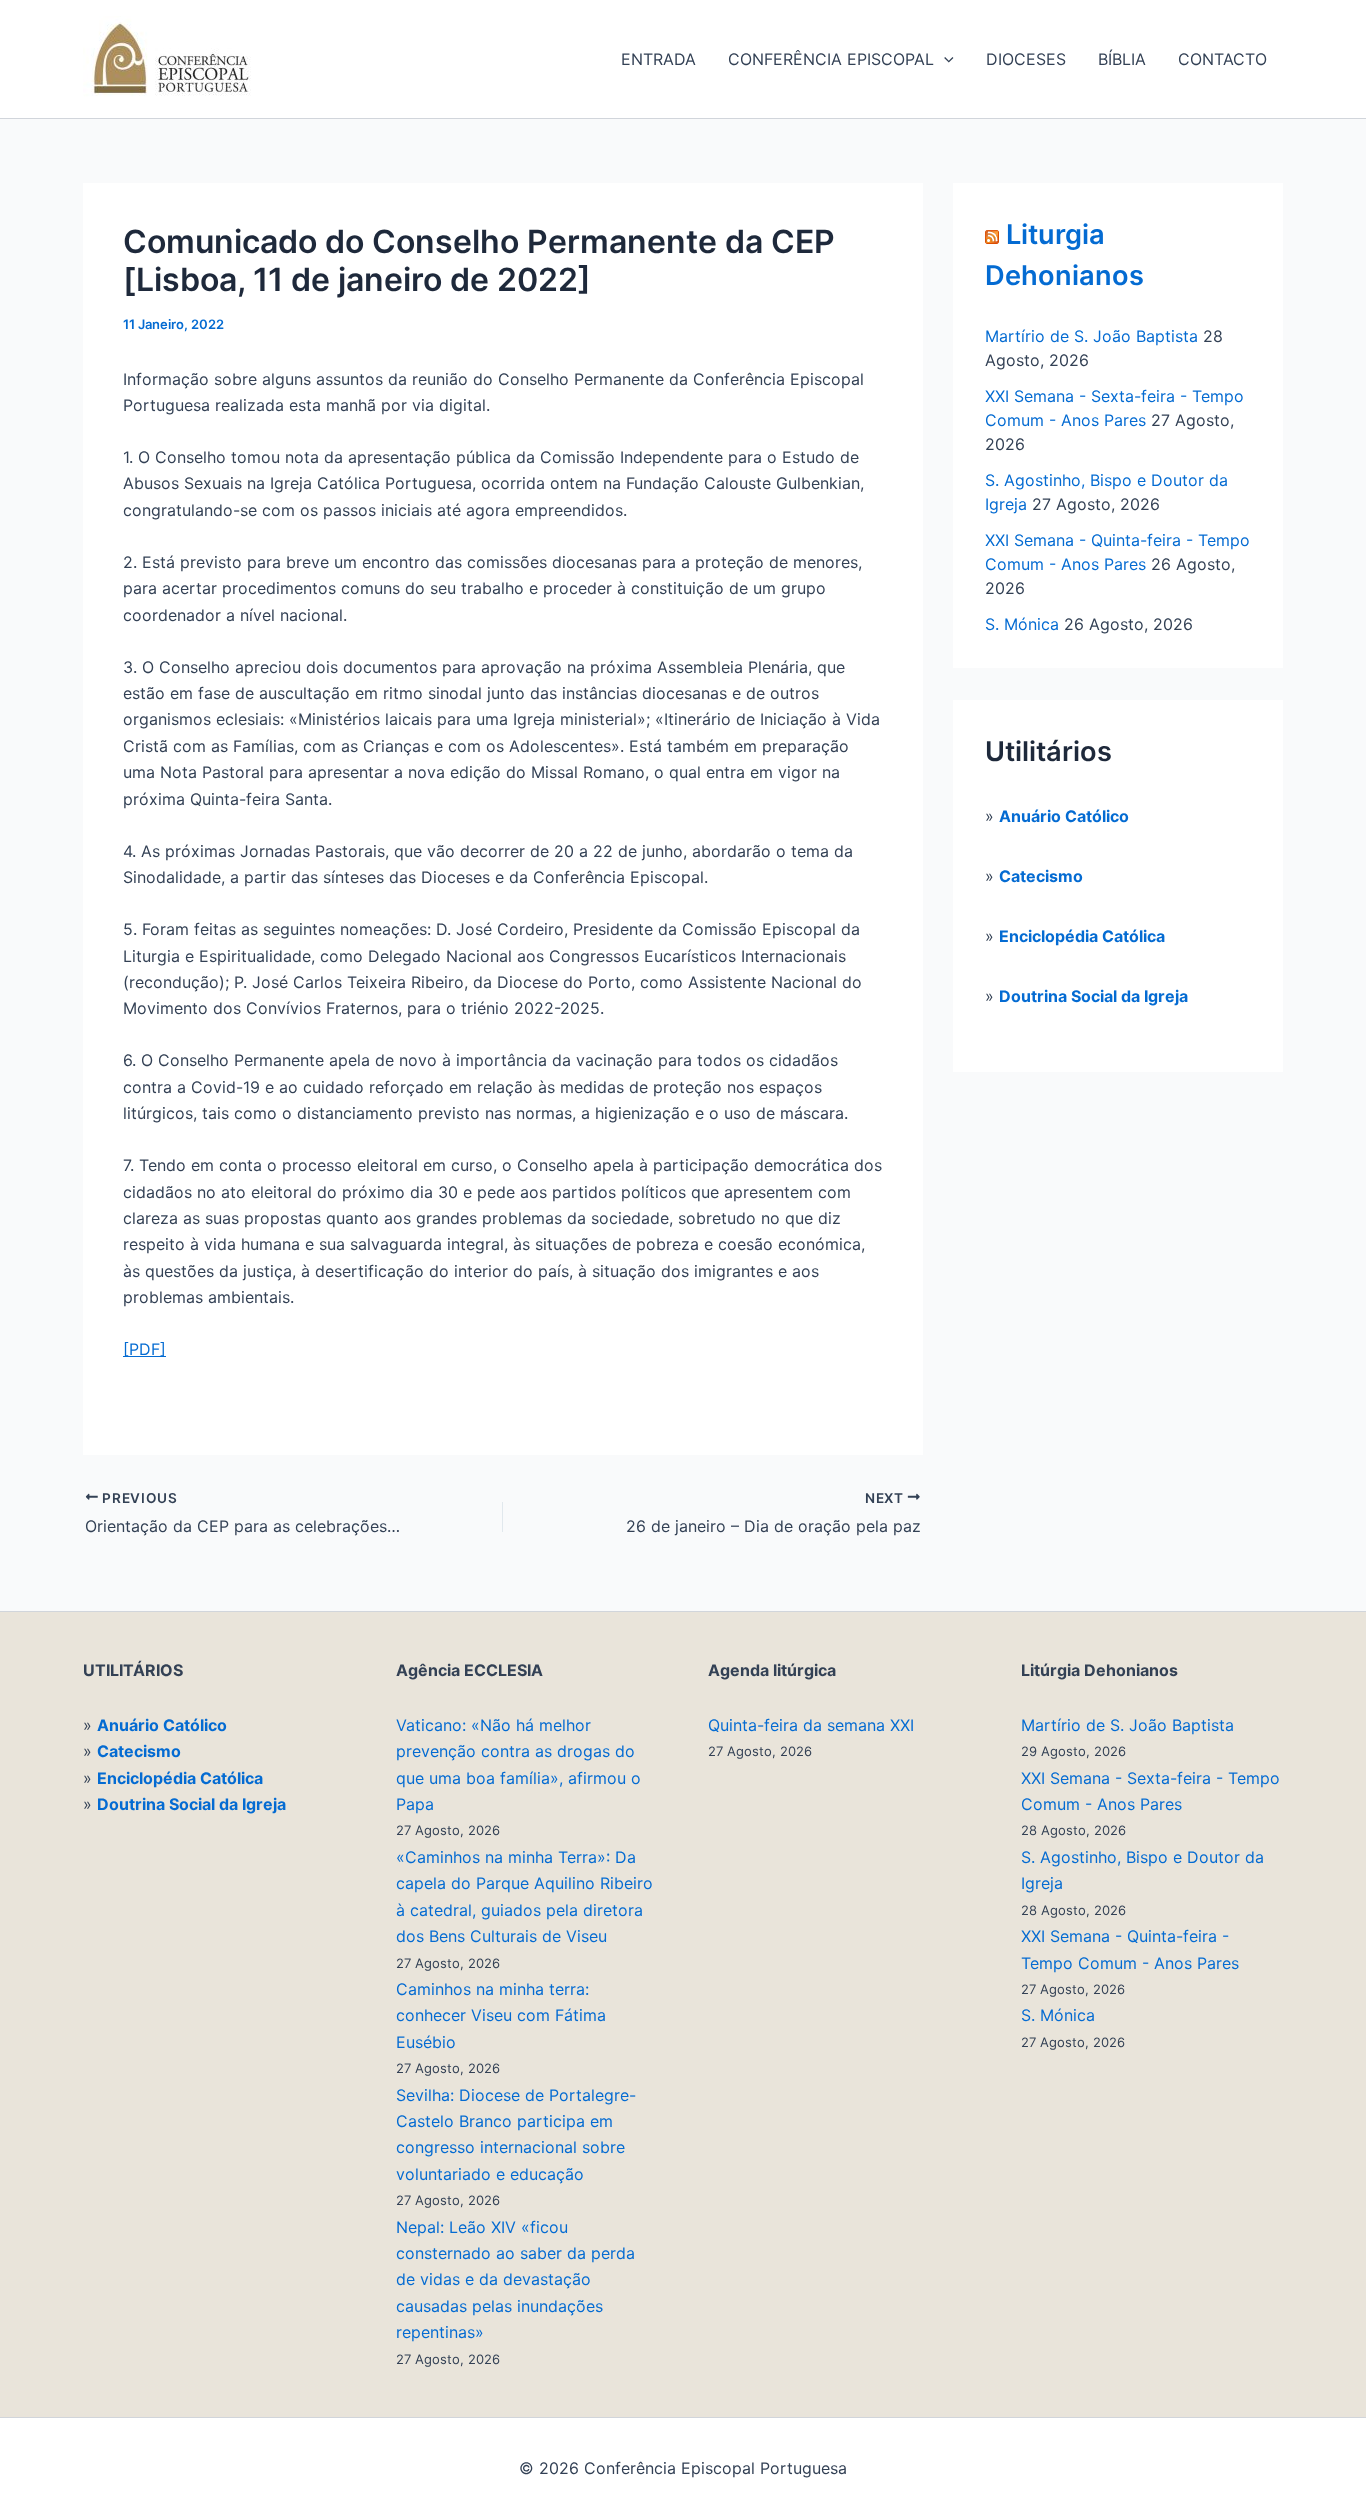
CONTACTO (1222, 59)
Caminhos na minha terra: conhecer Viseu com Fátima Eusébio (501, 2015)
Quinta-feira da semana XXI (811, 1725)
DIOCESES (1026, 59)
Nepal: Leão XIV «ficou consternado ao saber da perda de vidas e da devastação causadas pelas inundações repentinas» (515, 2280)
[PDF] (144, 1349)
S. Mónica (1022, 624)
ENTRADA (658, 59)
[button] (944, 59)
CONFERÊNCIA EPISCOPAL (831, 59)
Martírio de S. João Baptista (1091, 336)
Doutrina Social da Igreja (1093, 996)
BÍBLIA (1122, 59)
